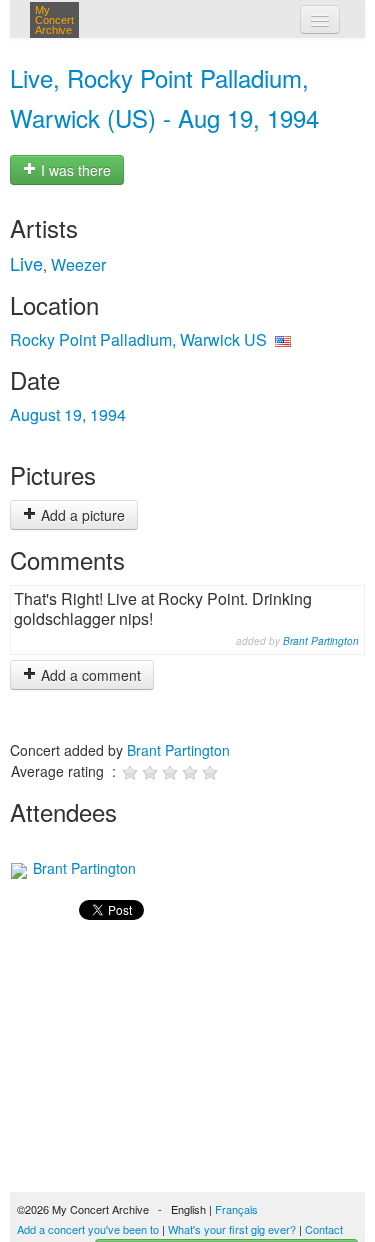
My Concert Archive (54, 20)
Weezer (78, 264)
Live (26, 263)
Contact (324, 1229)
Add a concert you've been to (88, 1229)
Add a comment (89, 675)
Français (236, 1209)
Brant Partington (321, 641)
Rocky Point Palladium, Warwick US (138, 339)
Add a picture (81, 515)
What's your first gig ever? (232, 1229)
